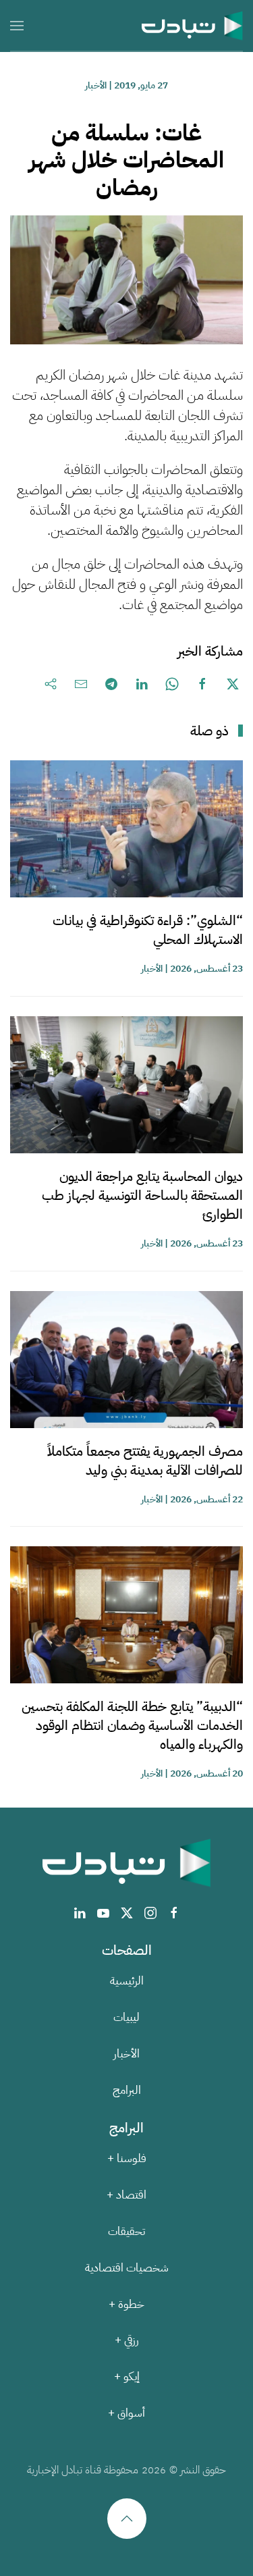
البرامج (127, 2090)
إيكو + (127, 2376)
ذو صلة (209, 731)
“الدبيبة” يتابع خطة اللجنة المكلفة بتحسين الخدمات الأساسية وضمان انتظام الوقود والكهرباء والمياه (132, 1725)
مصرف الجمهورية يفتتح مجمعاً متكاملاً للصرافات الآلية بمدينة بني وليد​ (145, 1461)
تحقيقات (126, 2231)
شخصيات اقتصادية (127, 2268)
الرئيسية (127, 1981)
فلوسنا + (127, 2158)
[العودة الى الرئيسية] (192, 25)
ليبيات (126, 2017)
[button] (17, 25)
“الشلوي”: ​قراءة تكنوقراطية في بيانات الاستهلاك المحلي (148, 930)
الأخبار (96, 85)
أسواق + (126, 2413)
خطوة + (126, 2304)
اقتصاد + (126, 2195)
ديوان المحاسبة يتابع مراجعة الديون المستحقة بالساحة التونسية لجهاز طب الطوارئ (142, 1195)
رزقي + (127, 2340)
